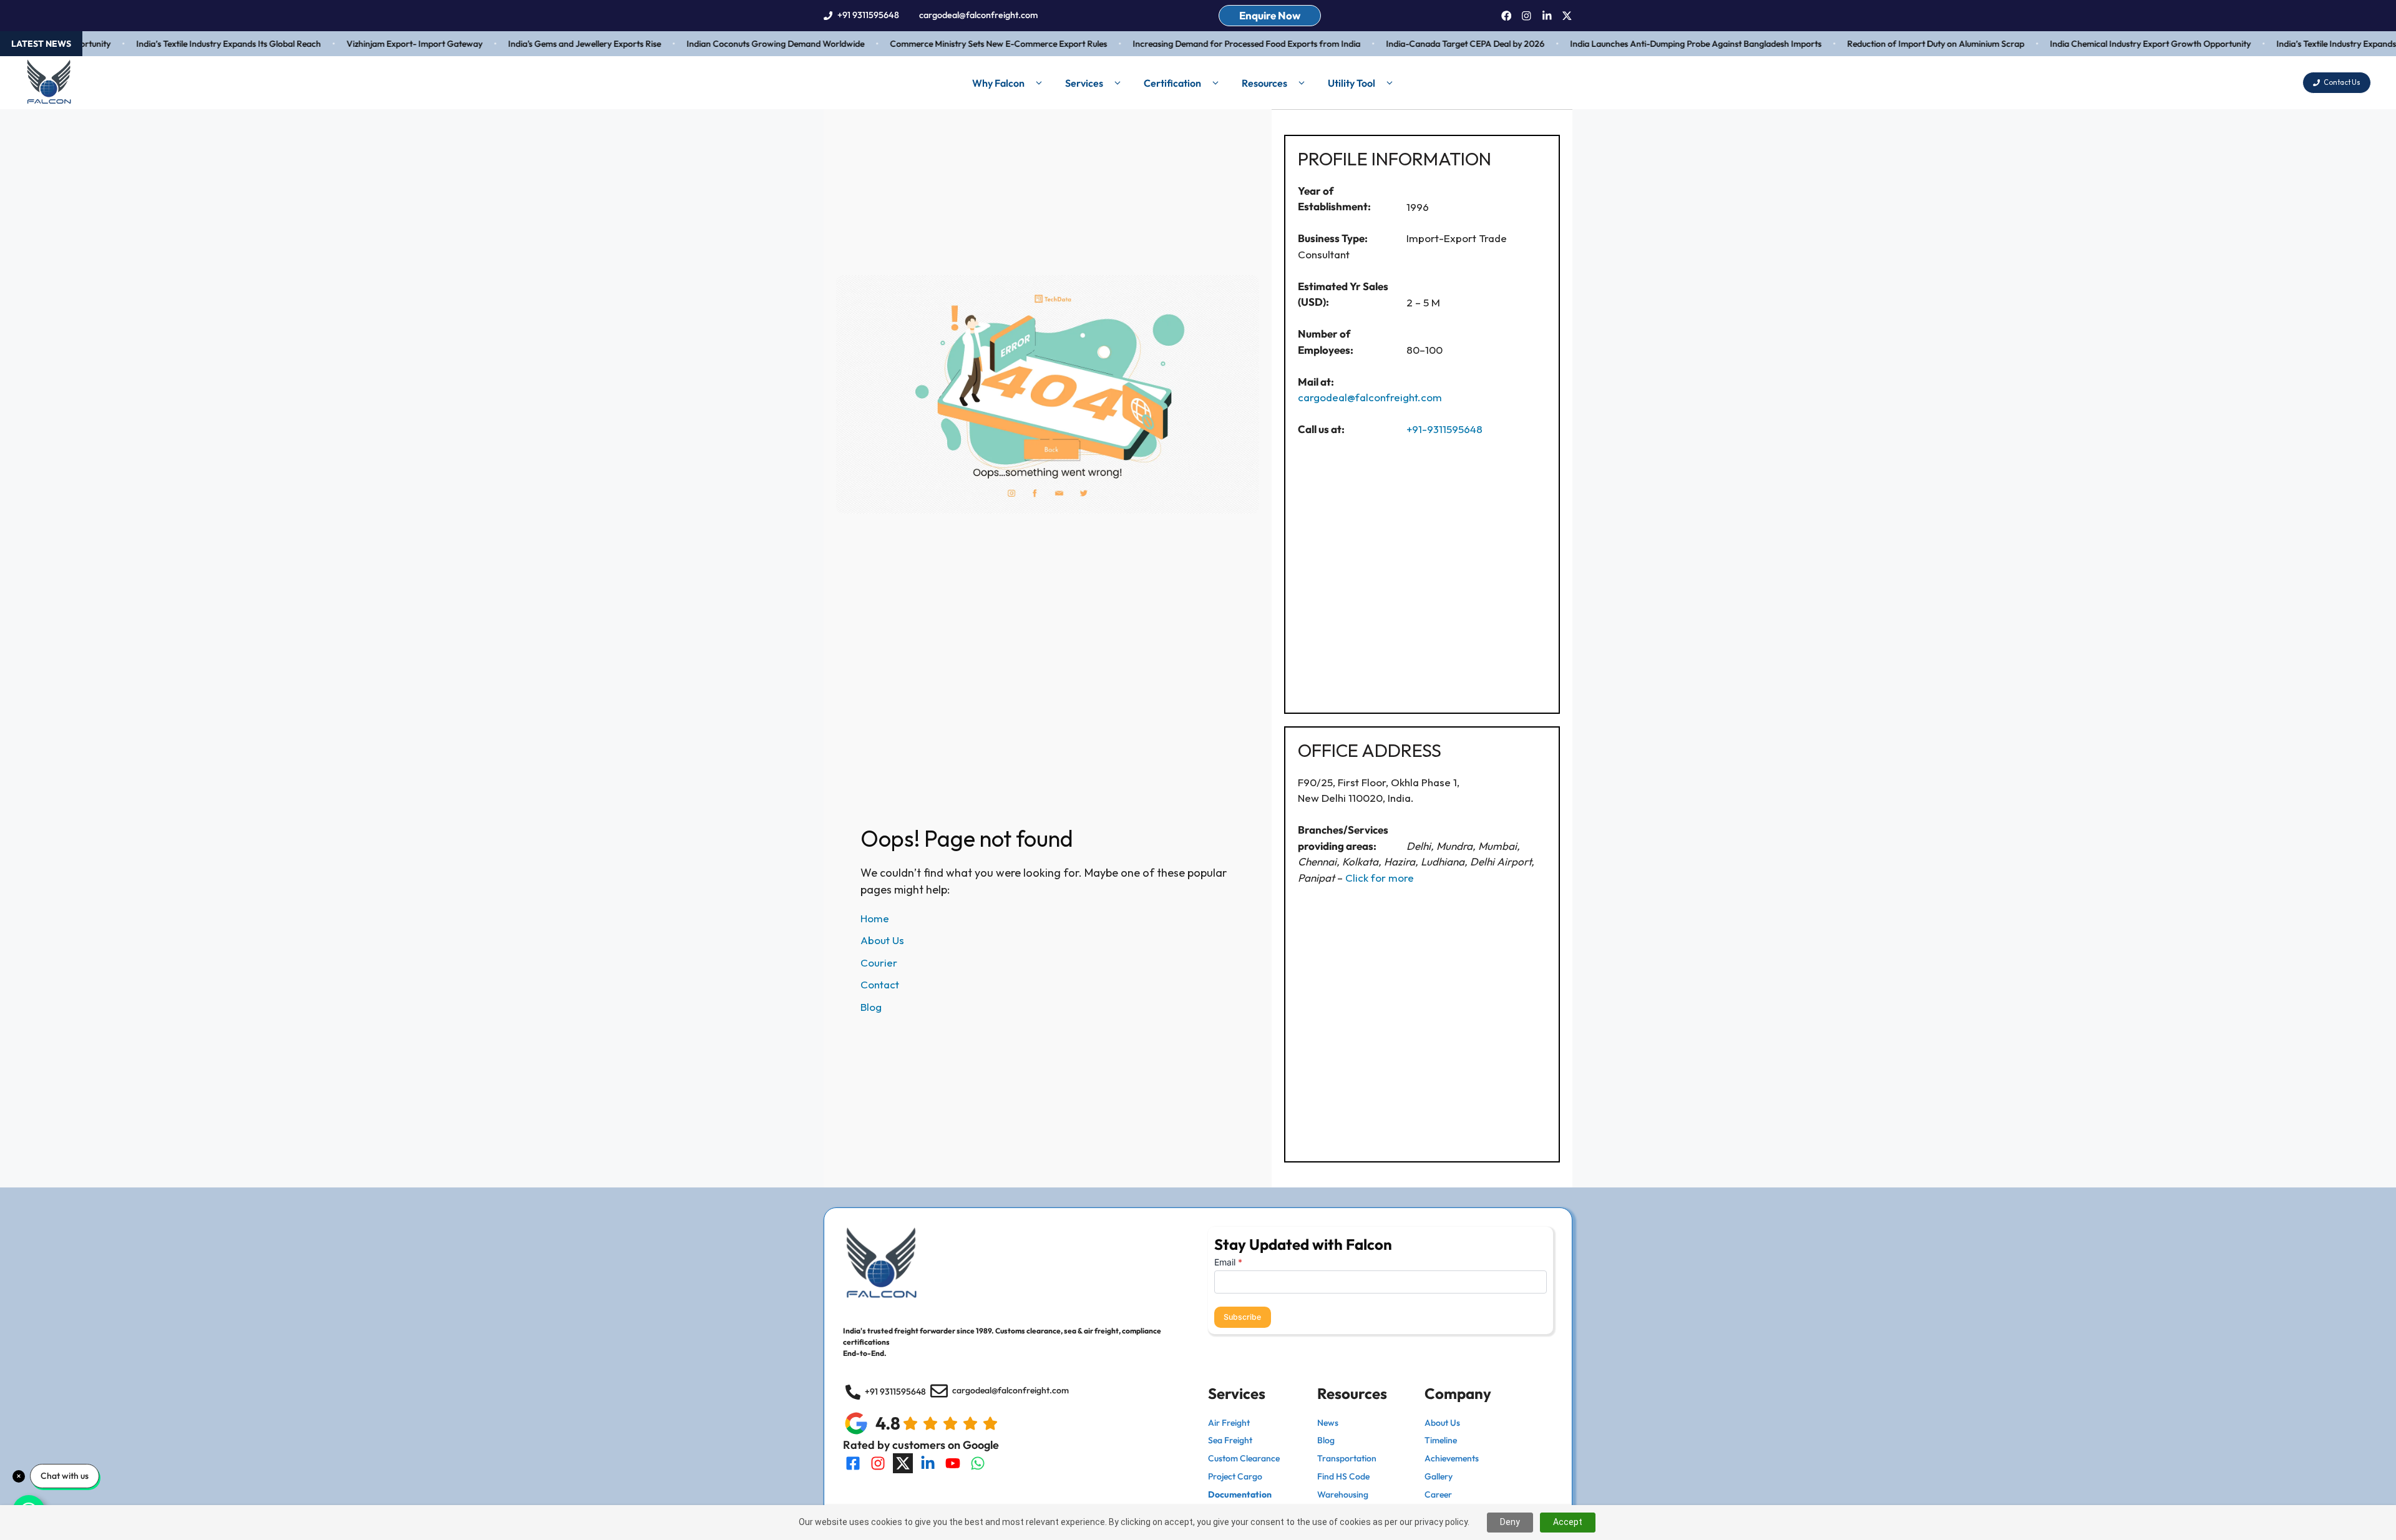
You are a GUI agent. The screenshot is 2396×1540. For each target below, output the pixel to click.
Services (1084, 83)
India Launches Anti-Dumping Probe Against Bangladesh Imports (1660, 44)
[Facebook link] (1507, 16)
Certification (1172, 83)
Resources (1264, 83)
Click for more (1380, 878)
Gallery (1439, 1476)
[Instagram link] (1527, 16)
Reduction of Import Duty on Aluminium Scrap (1900, 44)
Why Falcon (998, 83)
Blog (871, 1007)
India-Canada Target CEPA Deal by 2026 (1429, 44)
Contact (880, 984)
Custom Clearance (1244, 1458)
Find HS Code (1343, 1476)
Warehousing (1343, 1494)
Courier (879, 962)
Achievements (1452, 1458)
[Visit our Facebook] (853, 1463)
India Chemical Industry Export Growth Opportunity (2115, 44)
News (1328, 1423)
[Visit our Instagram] (878, 1463)
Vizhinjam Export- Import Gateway (379, 44)
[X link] (1567, 16)
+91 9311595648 (868, 15)
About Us (882, 940)
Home (875, 918)
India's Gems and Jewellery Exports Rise (549, 44)
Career (1438, 1494)
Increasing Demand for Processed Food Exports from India (1211, 44)
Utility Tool (1351, 83)
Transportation (1347, 1458)
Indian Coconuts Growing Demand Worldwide (740, 44)
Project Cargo (1235, 1476)
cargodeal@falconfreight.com (978, 15)
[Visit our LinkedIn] (928, 1463)
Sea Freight (1230, 1440)
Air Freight (1229, 1423)
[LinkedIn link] (1547, 16)
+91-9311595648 (1444, 429)
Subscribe (1242, 1317)
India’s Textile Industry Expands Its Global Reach (193, 44)
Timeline (1441, 1440)
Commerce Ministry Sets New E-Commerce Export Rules (963, 44)
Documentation (1240, 1494)
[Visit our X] (903, 1463)
